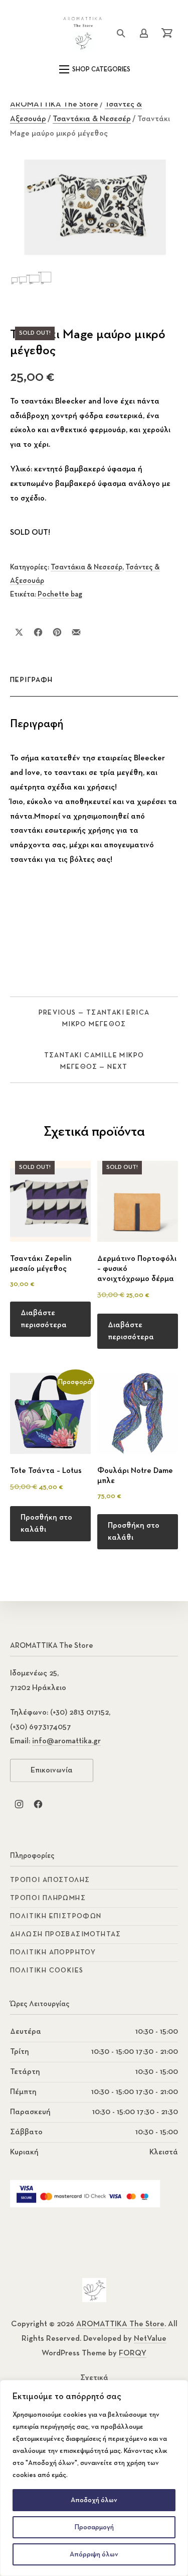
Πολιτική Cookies (47, 1970)
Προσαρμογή (94, 2527)
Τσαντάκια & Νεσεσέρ (92, 119)
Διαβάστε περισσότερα (44, 1319)
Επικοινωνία (52, 1770)
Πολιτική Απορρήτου (53, 1952)
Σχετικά (94, 2378)
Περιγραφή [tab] (32, 680)
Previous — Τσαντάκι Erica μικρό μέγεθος (94, 1018)
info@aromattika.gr (66, 1741)
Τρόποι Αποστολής (50, 1880)
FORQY (133, 2353)
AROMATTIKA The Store (54, 105)
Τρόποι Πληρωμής (48, 1898)
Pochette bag (60, 594)
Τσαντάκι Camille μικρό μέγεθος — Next (94, 1061)
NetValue (150, 2339)
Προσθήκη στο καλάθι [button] (46, 1524)
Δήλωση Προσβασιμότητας (66, 1934)
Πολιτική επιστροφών (56, 1916)
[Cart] (167, 33)
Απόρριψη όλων (94, 2554)
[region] (94, 2478)
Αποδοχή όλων (94, 2500)
